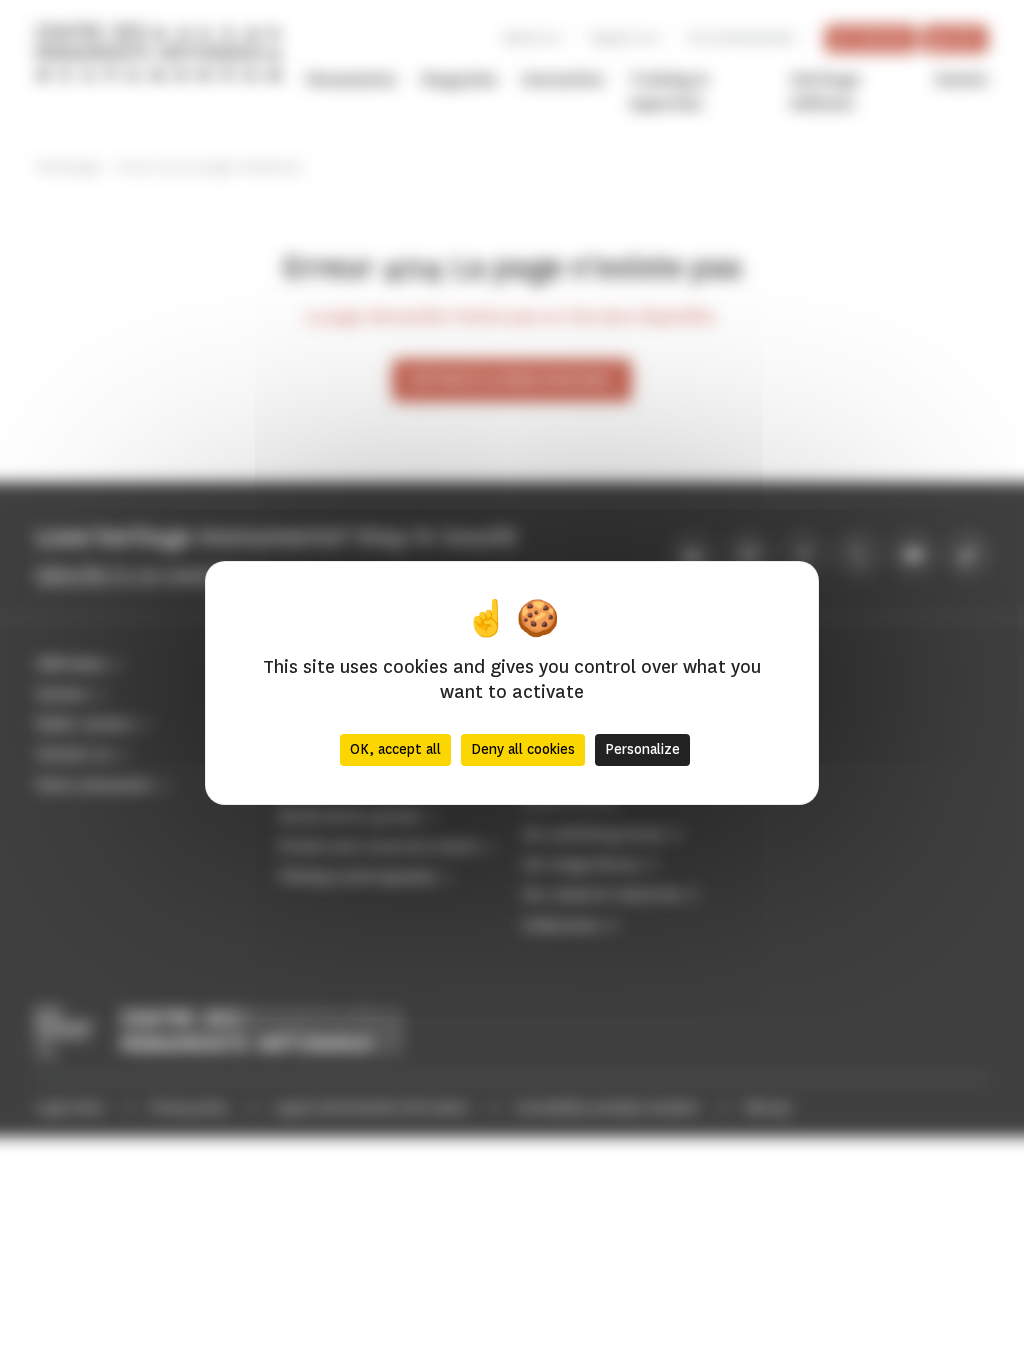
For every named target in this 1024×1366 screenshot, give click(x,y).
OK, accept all (395, 749)
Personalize (642, 749)
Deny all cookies (523, 749)
